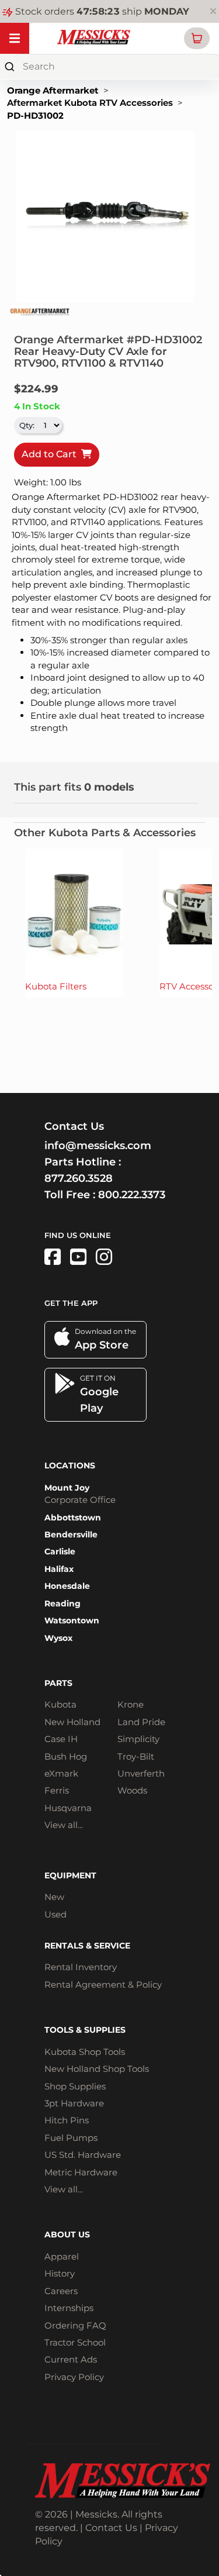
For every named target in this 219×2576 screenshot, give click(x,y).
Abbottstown (73, 1518)
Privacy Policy (74, 2377)
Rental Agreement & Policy (103, 1984)
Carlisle (60, 1551)
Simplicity (138, 1739)
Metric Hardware (81, 2172)
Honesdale (67, 1586)
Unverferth (141, 1773)
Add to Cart (51, 454)
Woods (132, 1790)
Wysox (58, 1638)
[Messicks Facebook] (53, 1257)
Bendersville (71, 1534)
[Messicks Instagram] (104, 1257)
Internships (69, 2308)
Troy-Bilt (136, 1756)
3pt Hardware (74, 2103)
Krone (131, 1704)
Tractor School (75, 2342)
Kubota (60, 1704)
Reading (62, 1603)
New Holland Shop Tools (97, 2069)
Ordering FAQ (75, 2325)
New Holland (72, 1722)
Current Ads (71, 2359)
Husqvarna (68, 1808)
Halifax (59, 1569)
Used (55, 1914)
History (60, 2273)
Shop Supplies (75, 2086)
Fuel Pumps (71, 2138)
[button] (197, 38)
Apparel (62, 2256)
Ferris (57, 1790)
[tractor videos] (78, 1257)
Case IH (61, 1739)
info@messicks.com (98, 1146)
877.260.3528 (79, 1178)
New (54, 1897)
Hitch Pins (67, 2120)
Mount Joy (67, 1488)
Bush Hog (66, 1756)
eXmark (61, 1773)
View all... (64, 1825)
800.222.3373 (132, 1195)
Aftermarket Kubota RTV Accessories (90, 103)
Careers (61, 2291)
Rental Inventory (81, 1967)
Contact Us (111, 2528)
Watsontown (72, 1620)
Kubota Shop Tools (85, 2052)
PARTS (58, 1683)
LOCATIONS (70, 1465)
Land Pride (141, 1722)
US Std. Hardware (83, 2155)
